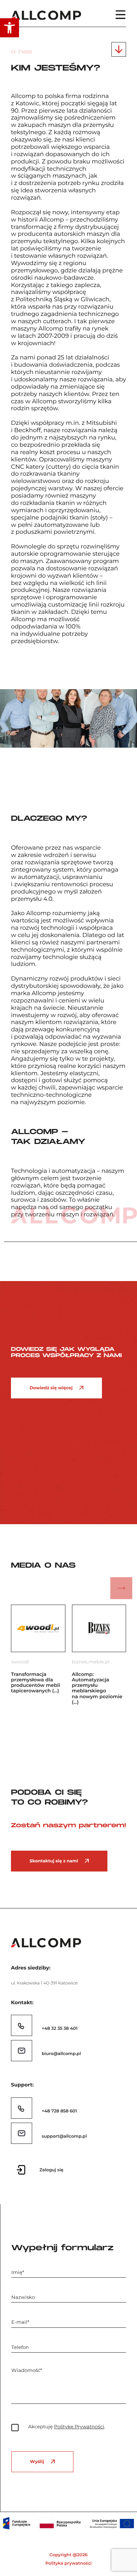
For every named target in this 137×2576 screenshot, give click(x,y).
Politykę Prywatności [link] (79, 2427)
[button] (16, 1588)
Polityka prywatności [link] (68, 2563)
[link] (9, 28)
